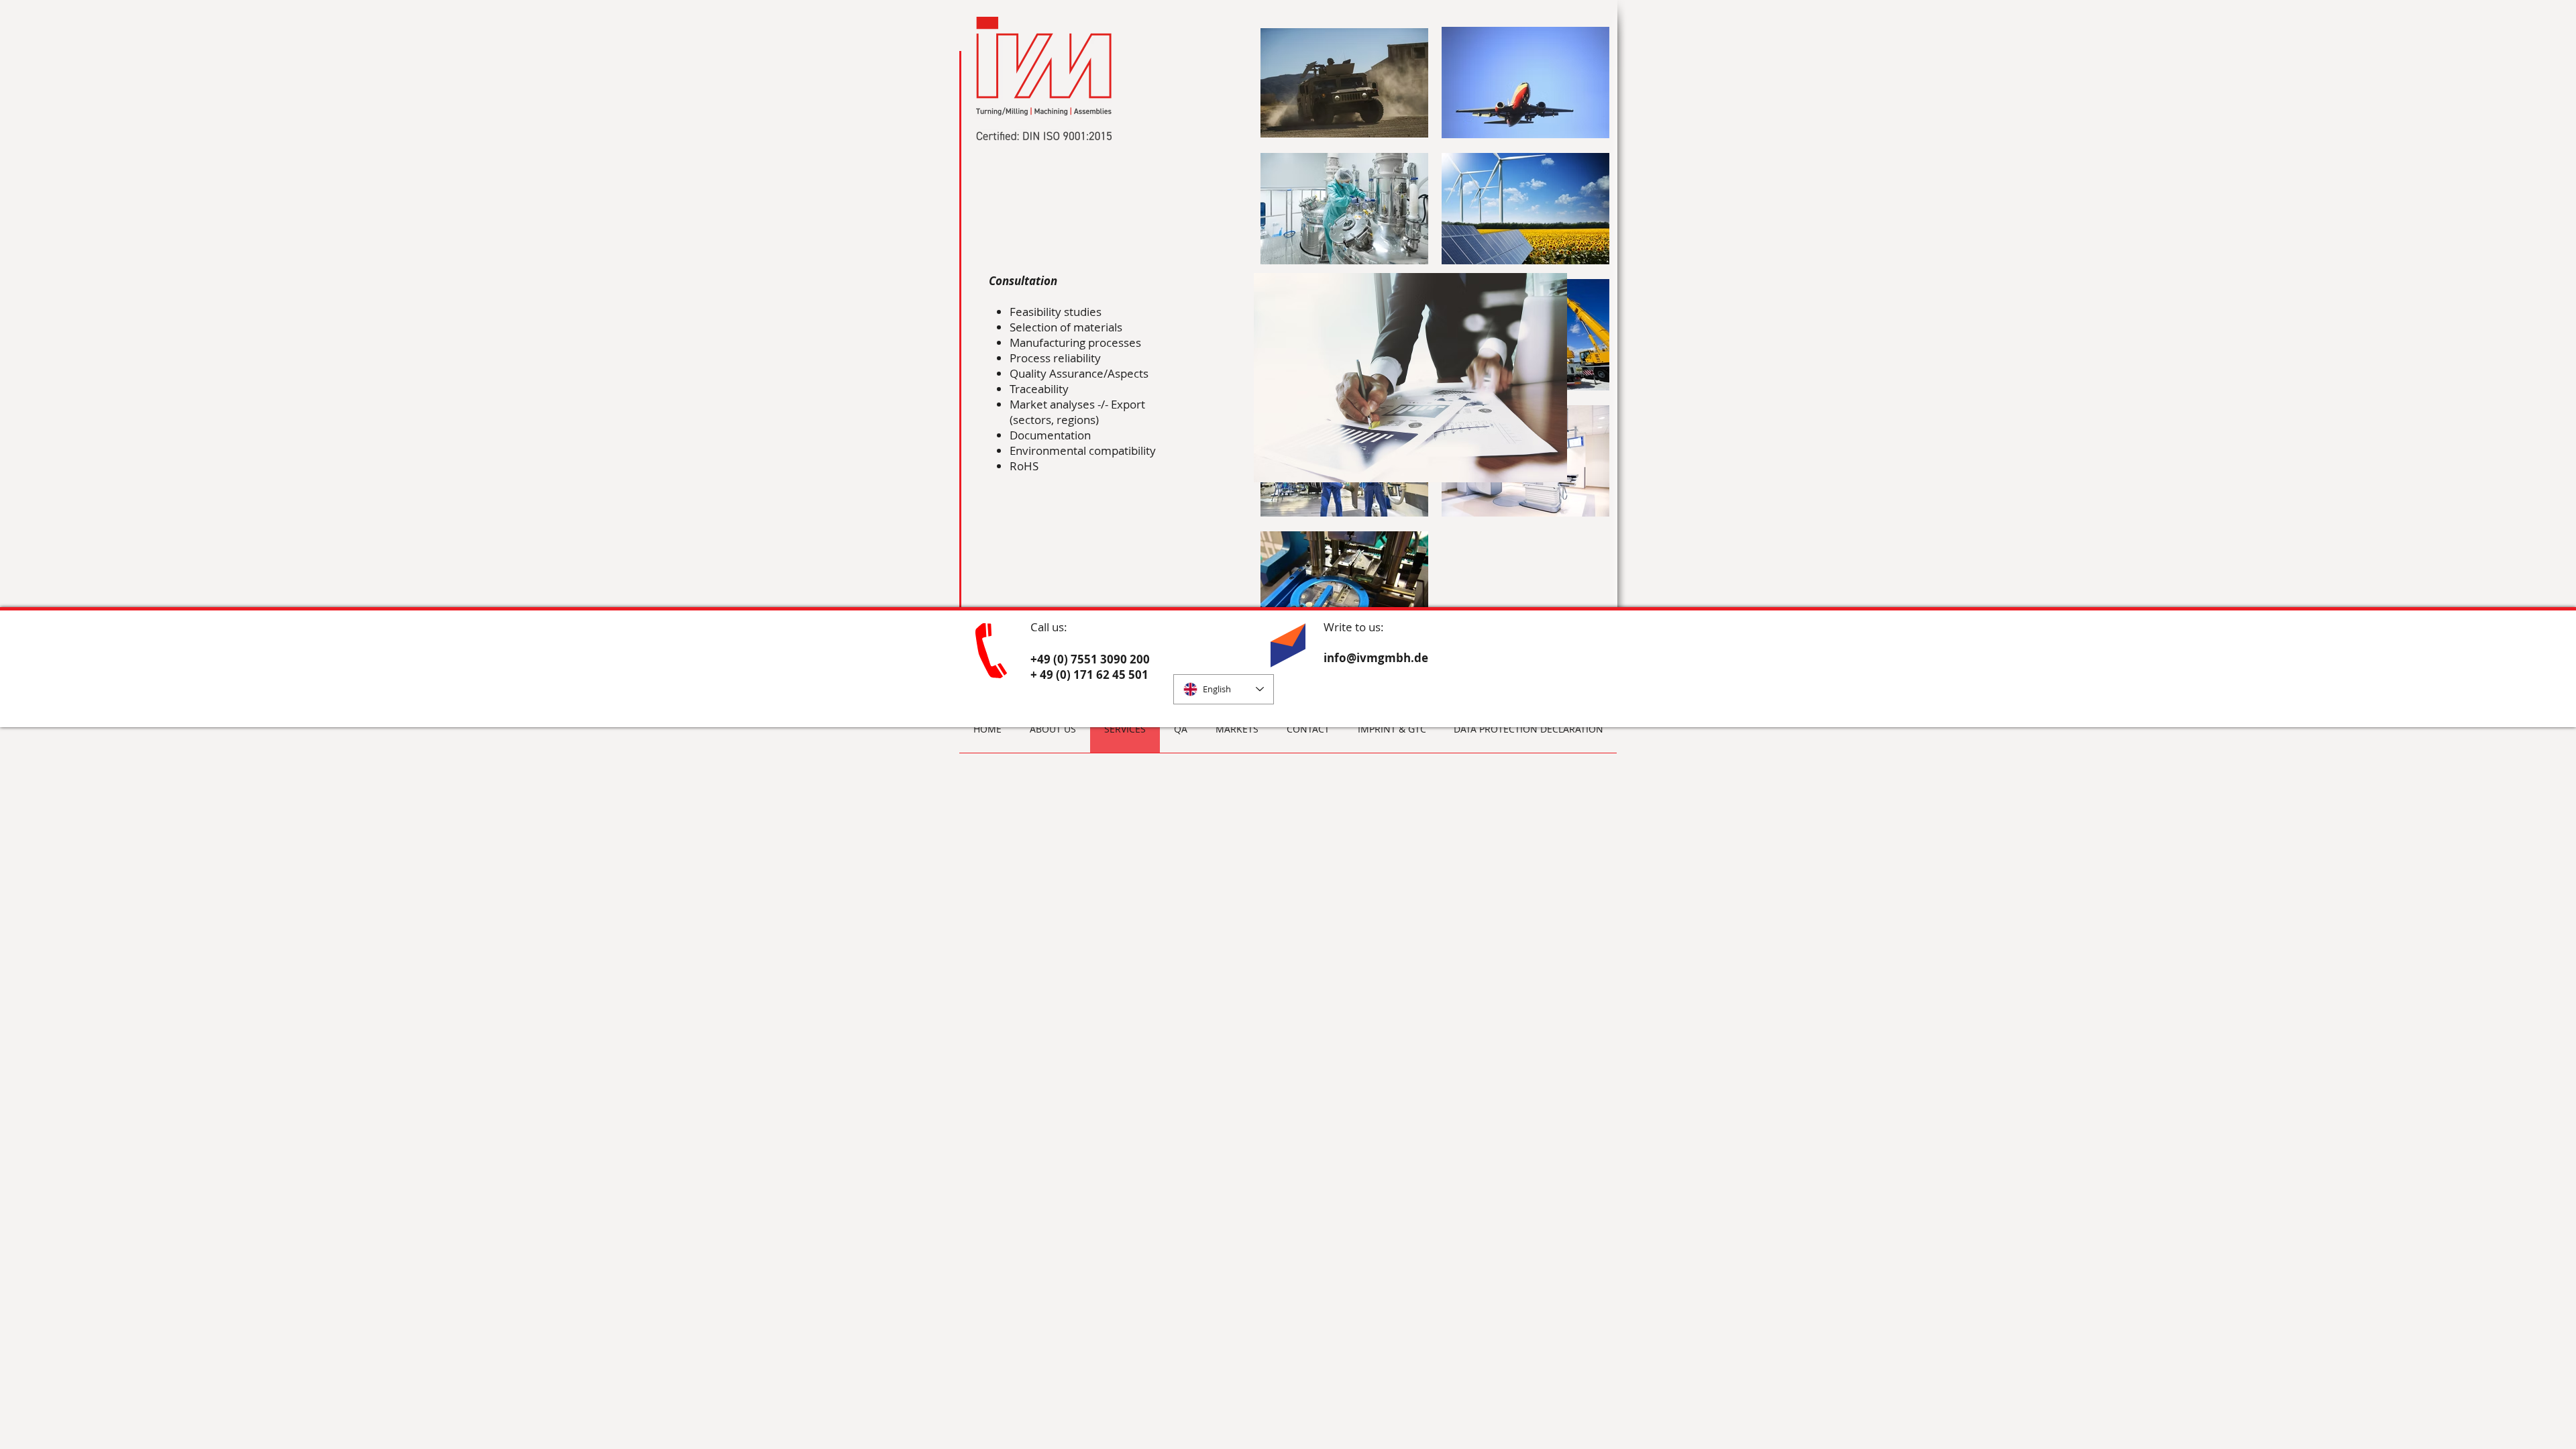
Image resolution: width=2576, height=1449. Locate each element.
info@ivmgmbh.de (1376, 658)
